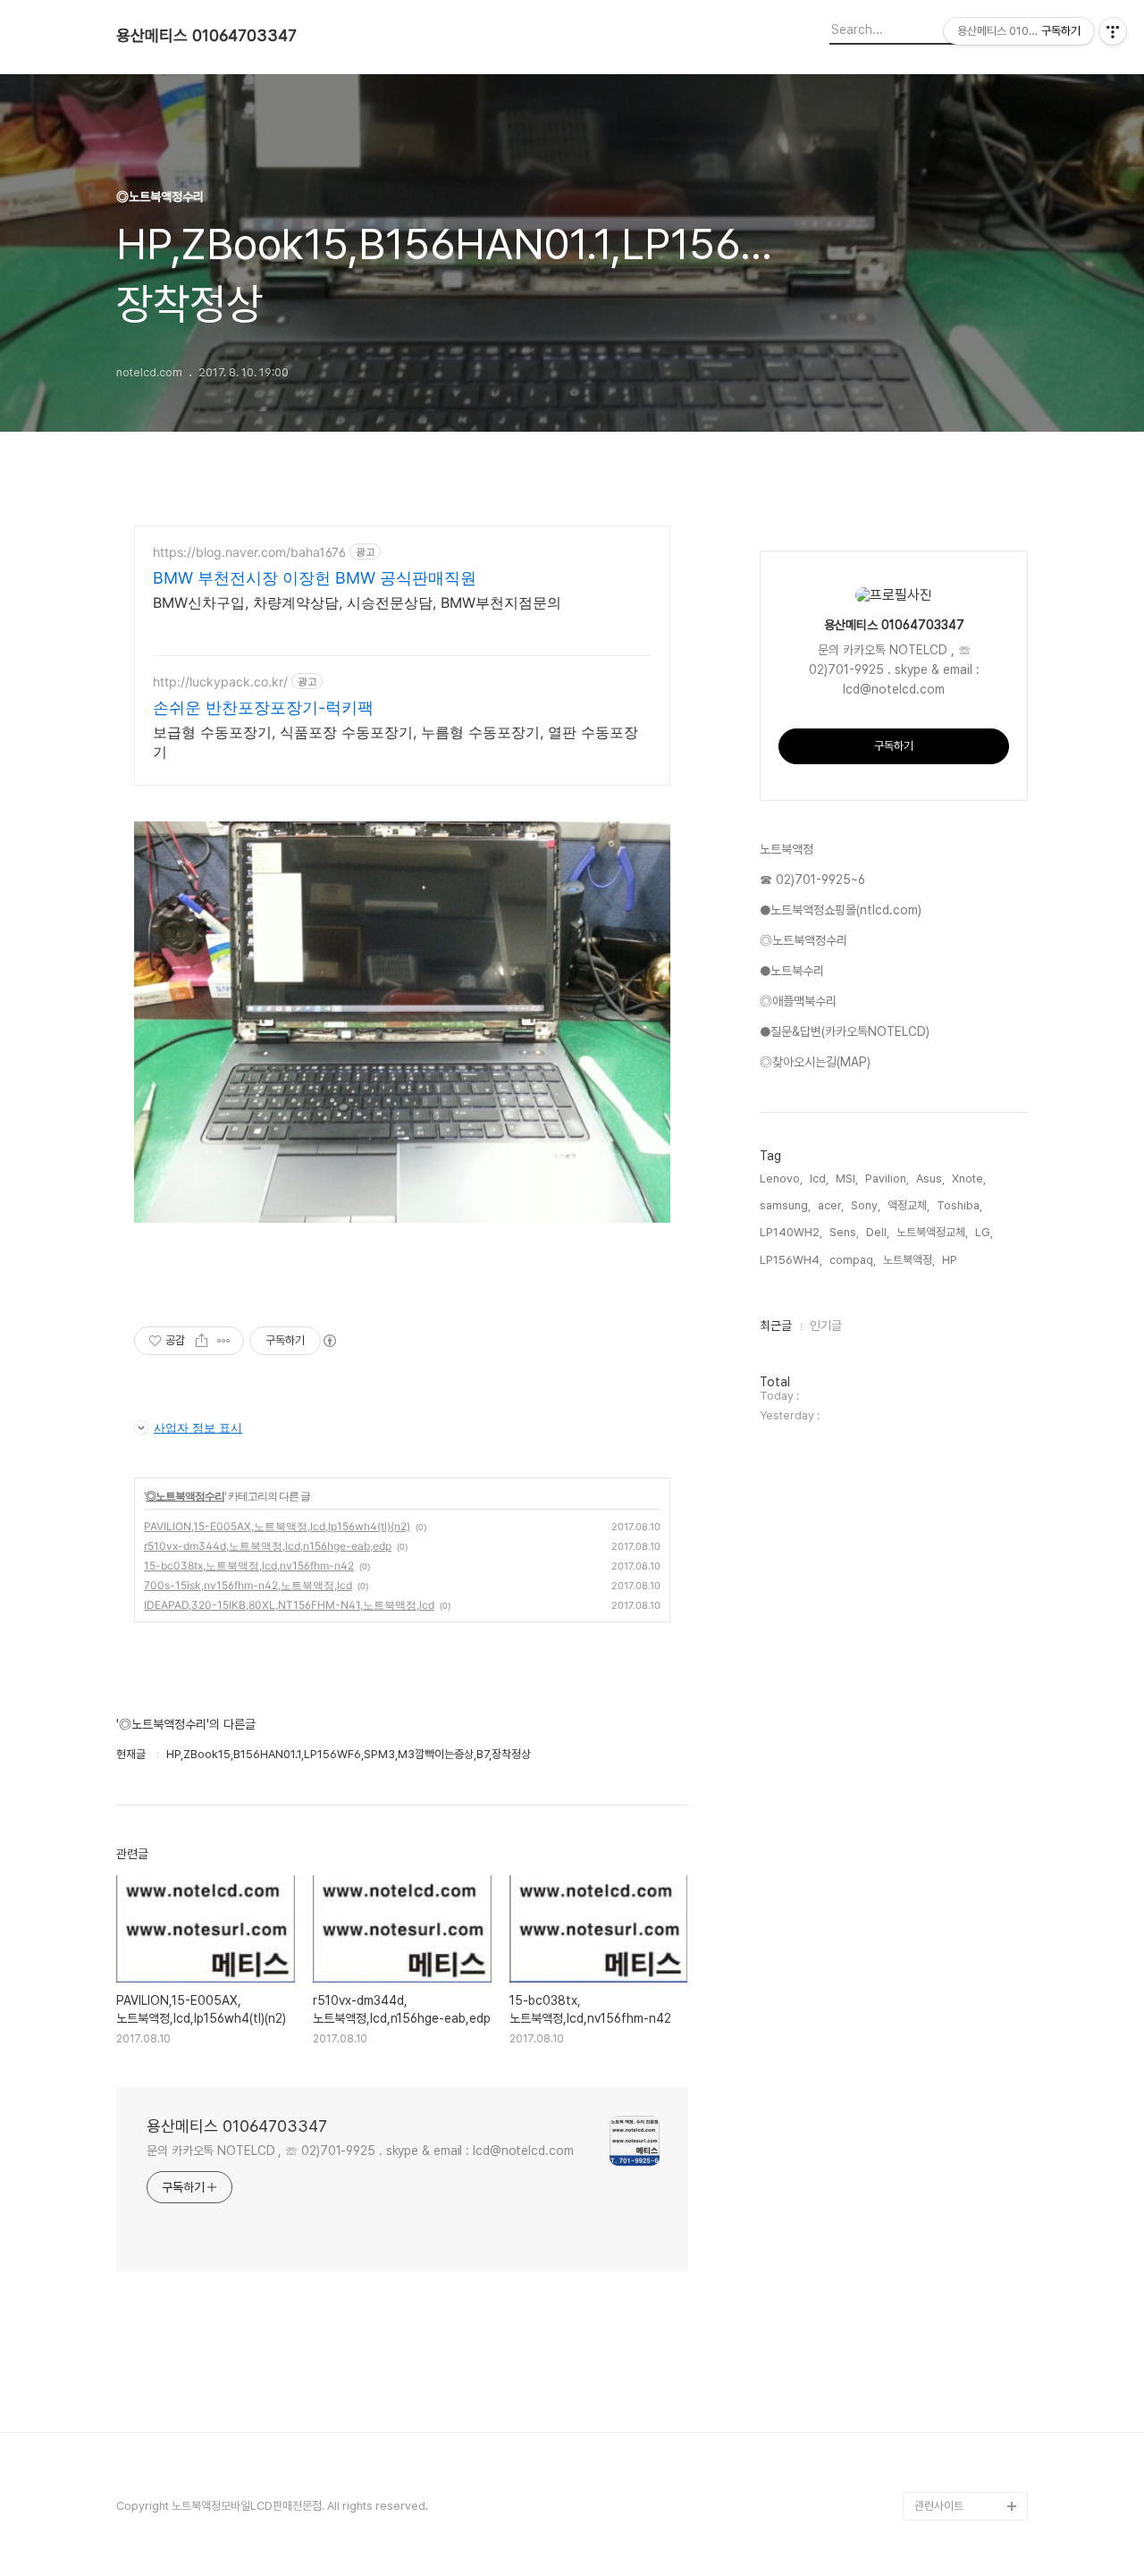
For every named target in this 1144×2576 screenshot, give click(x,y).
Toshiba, (959, 1205)
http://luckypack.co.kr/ (220, 682)
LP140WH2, (791, 1232)
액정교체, (908, 1205)
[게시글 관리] (224, 1341)
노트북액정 (786, 849)
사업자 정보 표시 (198, 1427)
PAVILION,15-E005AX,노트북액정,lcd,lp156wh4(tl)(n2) (277, 1526)
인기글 (826, 1326)
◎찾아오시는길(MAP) (815, 1062)
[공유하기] (202, 1341)
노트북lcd (938, 2449)
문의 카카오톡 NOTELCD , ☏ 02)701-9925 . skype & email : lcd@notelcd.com (360, 2151)
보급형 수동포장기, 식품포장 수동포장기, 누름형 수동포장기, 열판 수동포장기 (395, 742)
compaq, (853, 1260)
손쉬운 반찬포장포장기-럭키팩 (263, 707)
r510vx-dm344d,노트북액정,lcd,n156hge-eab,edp (268, 1546)
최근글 (776, 1326)
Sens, (844, 1232)
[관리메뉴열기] (1113, 31)
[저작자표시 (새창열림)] (329, 1341)
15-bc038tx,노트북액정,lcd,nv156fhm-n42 (249, 1566)
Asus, (930, 1179)
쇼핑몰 (930, 2477)
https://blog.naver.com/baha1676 (249, 552)
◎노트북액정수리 (185, 1496)
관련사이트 (939, 2506)
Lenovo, (781, 1179)
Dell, (878, 1232)
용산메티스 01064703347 (206, 36)
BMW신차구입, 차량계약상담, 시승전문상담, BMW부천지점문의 (357, 602)
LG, (984, 1232)
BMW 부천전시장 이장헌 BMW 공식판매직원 (315, 578)
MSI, (847, 1179)
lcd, (819, 1179)
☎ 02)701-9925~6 (812, 880)
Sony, (866, 1205)
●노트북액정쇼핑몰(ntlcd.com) (841, 910)
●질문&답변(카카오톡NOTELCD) (845, 1031)
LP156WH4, (791, 1260)
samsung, (785, 1205)
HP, (951, 1260)
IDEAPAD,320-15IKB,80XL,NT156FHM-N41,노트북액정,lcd (289, 1605)
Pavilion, (887, 1179)
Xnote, (969, 1179)
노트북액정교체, (932, 1232)
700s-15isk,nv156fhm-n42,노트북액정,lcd (248, 1585)
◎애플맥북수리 (798, 1001)
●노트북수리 (792, 971)
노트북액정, (909, 1260)
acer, (831, 1205)
